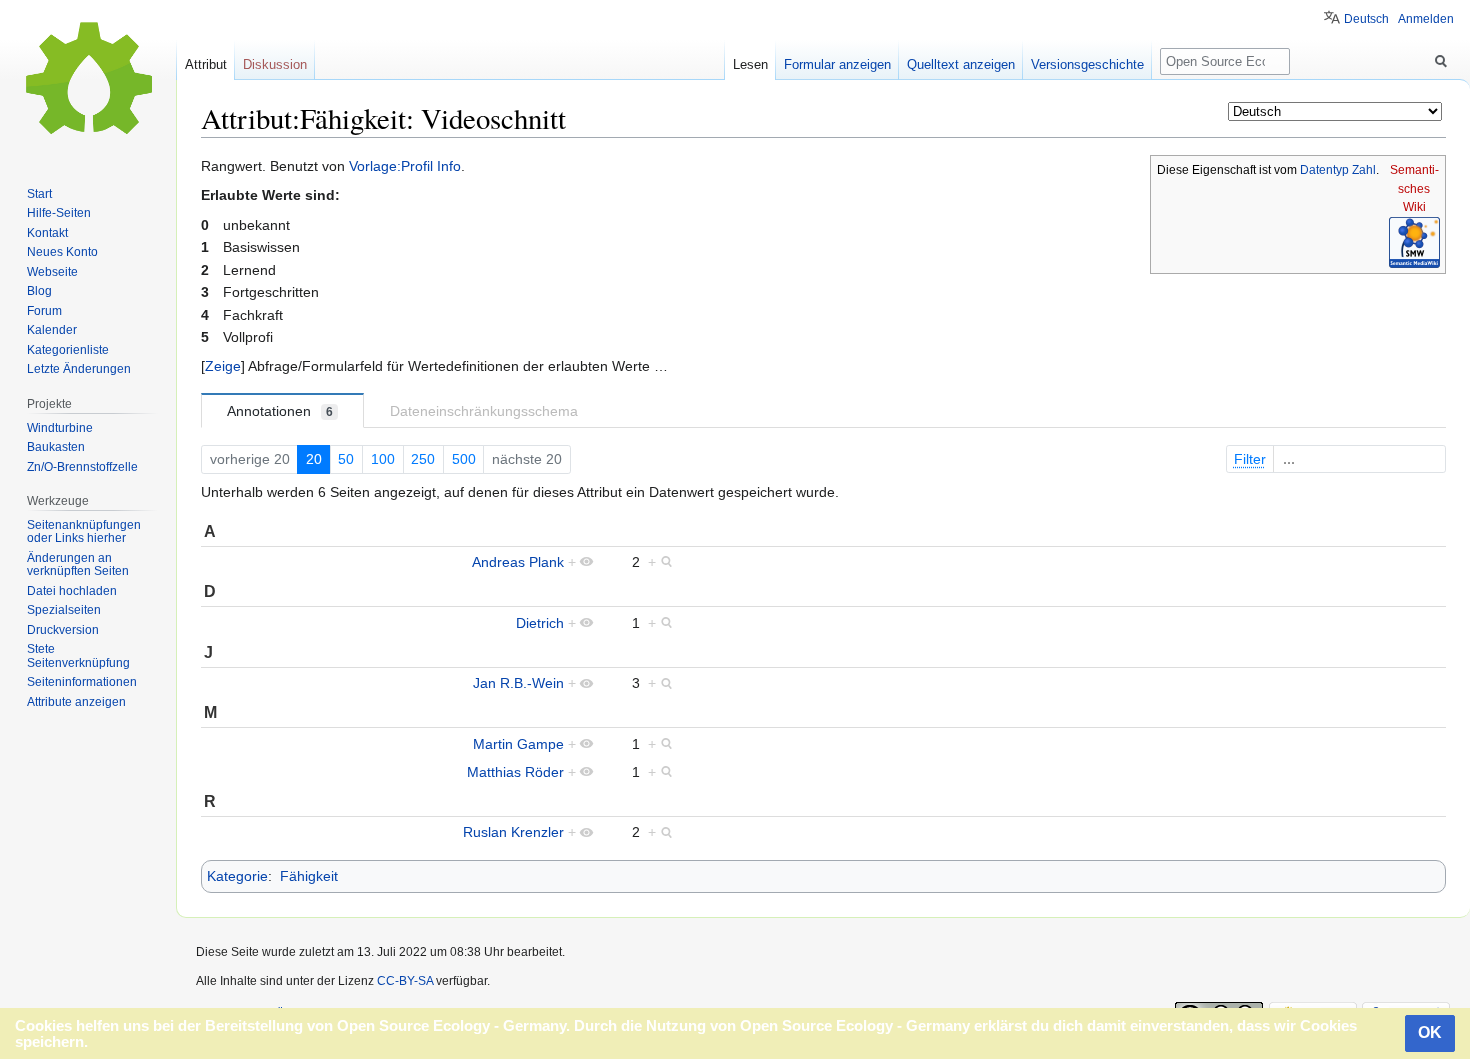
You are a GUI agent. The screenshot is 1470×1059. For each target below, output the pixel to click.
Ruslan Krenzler (513, 832)
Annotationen (280, 411)
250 (423, 459)
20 (314, 459)
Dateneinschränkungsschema (484, 411)
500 (464, 459)
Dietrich (540, 623)
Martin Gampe (518, 744)
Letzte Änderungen (79, 369)
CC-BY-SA (405, 981)
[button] (223, 366)
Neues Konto (62, 252)
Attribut (206, 64)
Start (39, 194)
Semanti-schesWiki (1414, 188)
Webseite (52, 272)
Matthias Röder (515, 772)
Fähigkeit (309, 876)
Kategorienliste (68, 350)
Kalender (52, 330)
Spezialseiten (64, 610)
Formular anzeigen (837, 64)
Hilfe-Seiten (59, 213)
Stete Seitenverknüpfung (78, 656)
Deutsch (1366, 19)
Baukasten (56, 447)
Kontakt (47, 233)
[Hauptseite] (88, 80)
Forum (44, 311)
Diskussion (275, 64)
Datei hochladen (72, 591)
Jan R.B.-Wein (518, 683)
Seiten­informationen (82, 682)
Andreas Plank (518, 562)
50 (346, 459)
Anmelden (1426, 19)
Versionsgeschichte (1087, 64)
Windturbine (60, 428)
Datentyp (1324, 170)
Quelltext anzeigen (961, 64)
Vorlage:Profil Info (405, 166)
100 (383, 459)
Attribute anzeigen (76, 702)
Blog (39, 291)
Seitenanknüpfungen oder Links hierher (84, 532)
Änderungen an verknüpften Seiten (78, 565)
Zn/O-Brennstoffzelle (82, 467)
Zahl (1364, 170)
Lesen (750, 64)
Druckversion (63, 630)
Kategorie (237, 876)
